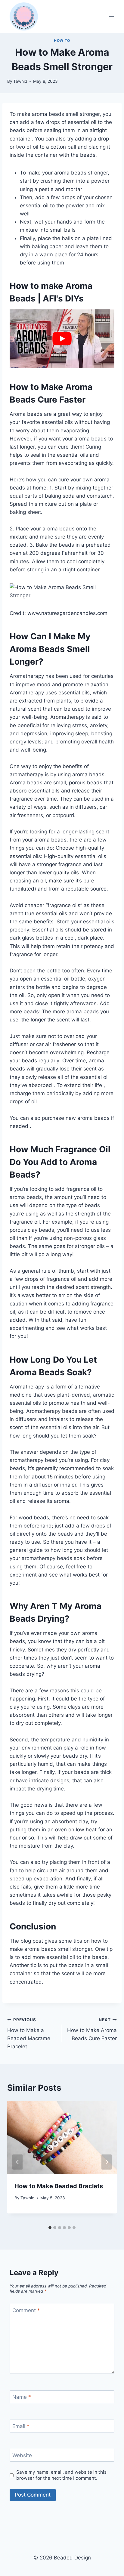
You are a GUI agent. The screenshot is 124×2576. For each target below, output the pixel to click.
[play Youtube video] (62, 338)
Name (22, 2397)
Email (21, 2426)
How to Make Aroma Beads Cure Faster (92, 2029)
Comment (26, 2310)
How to (62, 40)
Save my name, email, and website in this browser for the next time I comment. (61, 2475)
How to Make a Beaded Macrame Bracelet (29, 2033)
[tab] (50, 2228)
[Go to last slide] (17, 2162)
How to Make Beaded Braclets (59, 2186)
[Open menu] (111, 16)
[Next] (107, 2162)
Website (22, 2455)
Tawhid (20, 81)
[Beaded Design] (24, 17)
